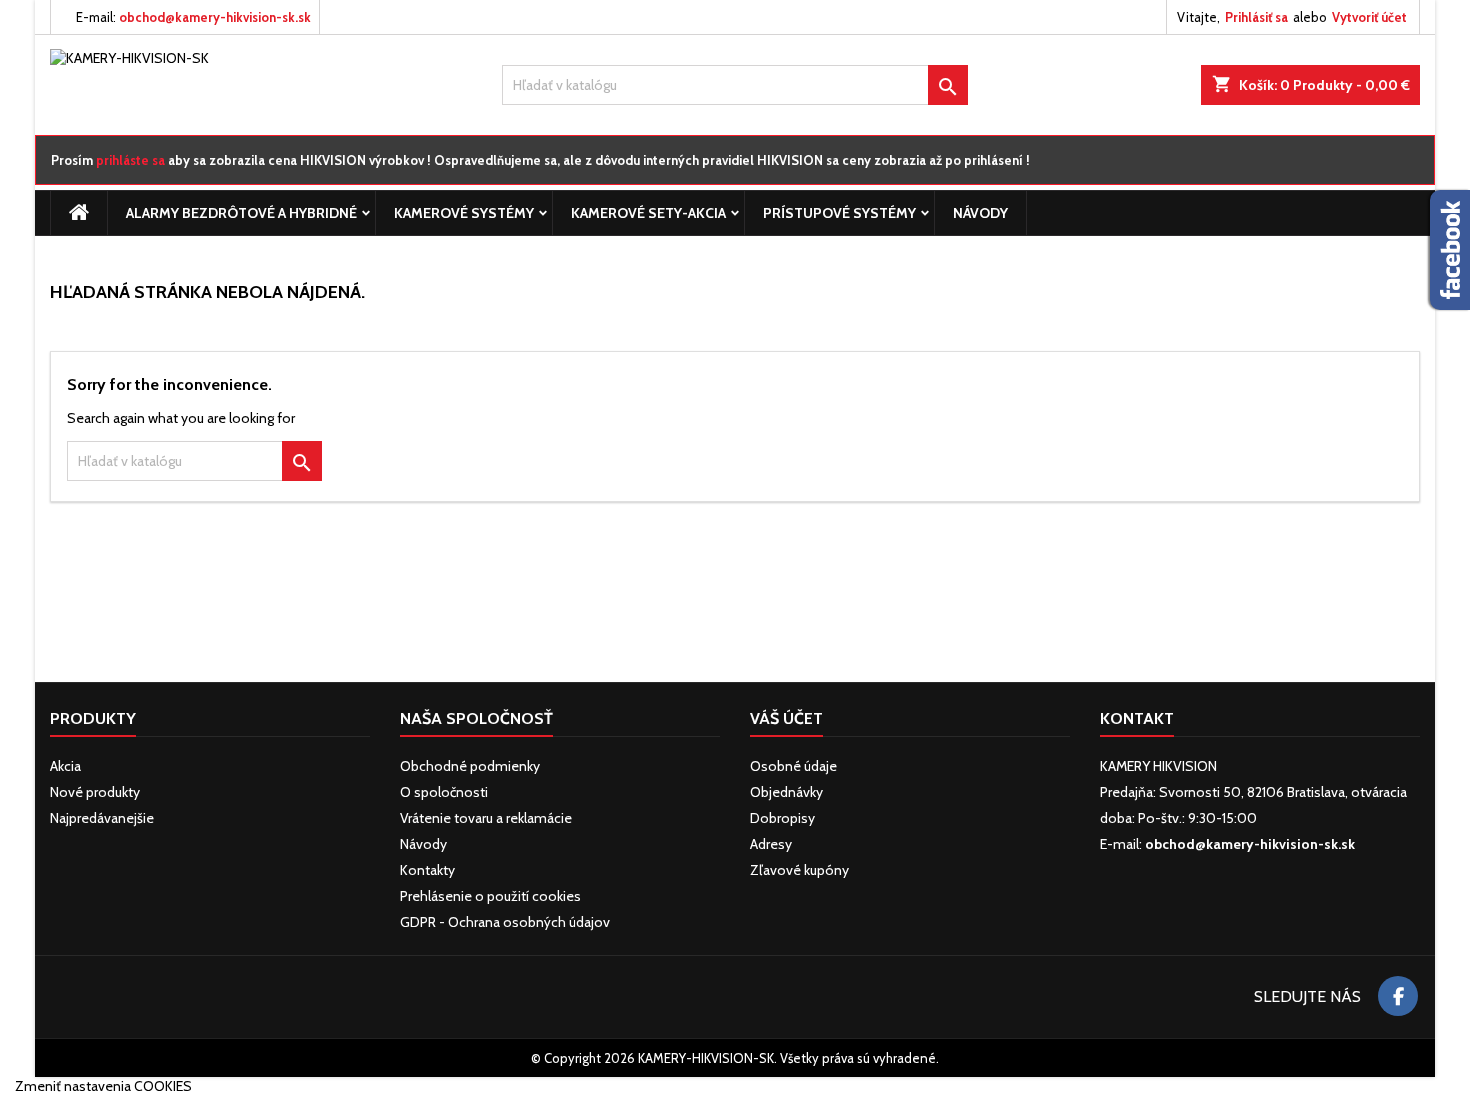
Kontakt (1137, 718)
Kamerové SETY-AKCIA (648, 213)
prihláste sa (130, 160)
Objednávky (786, 792)
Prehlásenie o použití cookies (490, 896)
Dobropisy (782, 818)
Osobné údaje (793, 766)
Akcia (65, 766)
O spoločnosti (444, 792)
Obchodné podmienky (470, 766)
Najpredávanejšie (102, 818)
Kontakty (427, 870)
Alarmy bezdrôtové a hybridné (241, 213)
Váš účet (786, 718)
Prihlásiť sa (1256, 17)
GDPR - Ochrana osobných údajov (505, 922)
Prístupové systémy (839, 213)
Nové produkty (95, 792)
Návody (980, 213)
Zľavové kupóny (799, 870)
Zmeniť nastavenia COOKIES (103, 1086)
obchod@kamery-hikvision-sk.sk (215, 17)
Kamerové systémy (464, 213)
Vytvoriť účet (1369, 17)
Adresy (771, 844)
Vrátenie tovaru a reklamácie (486, 818)
